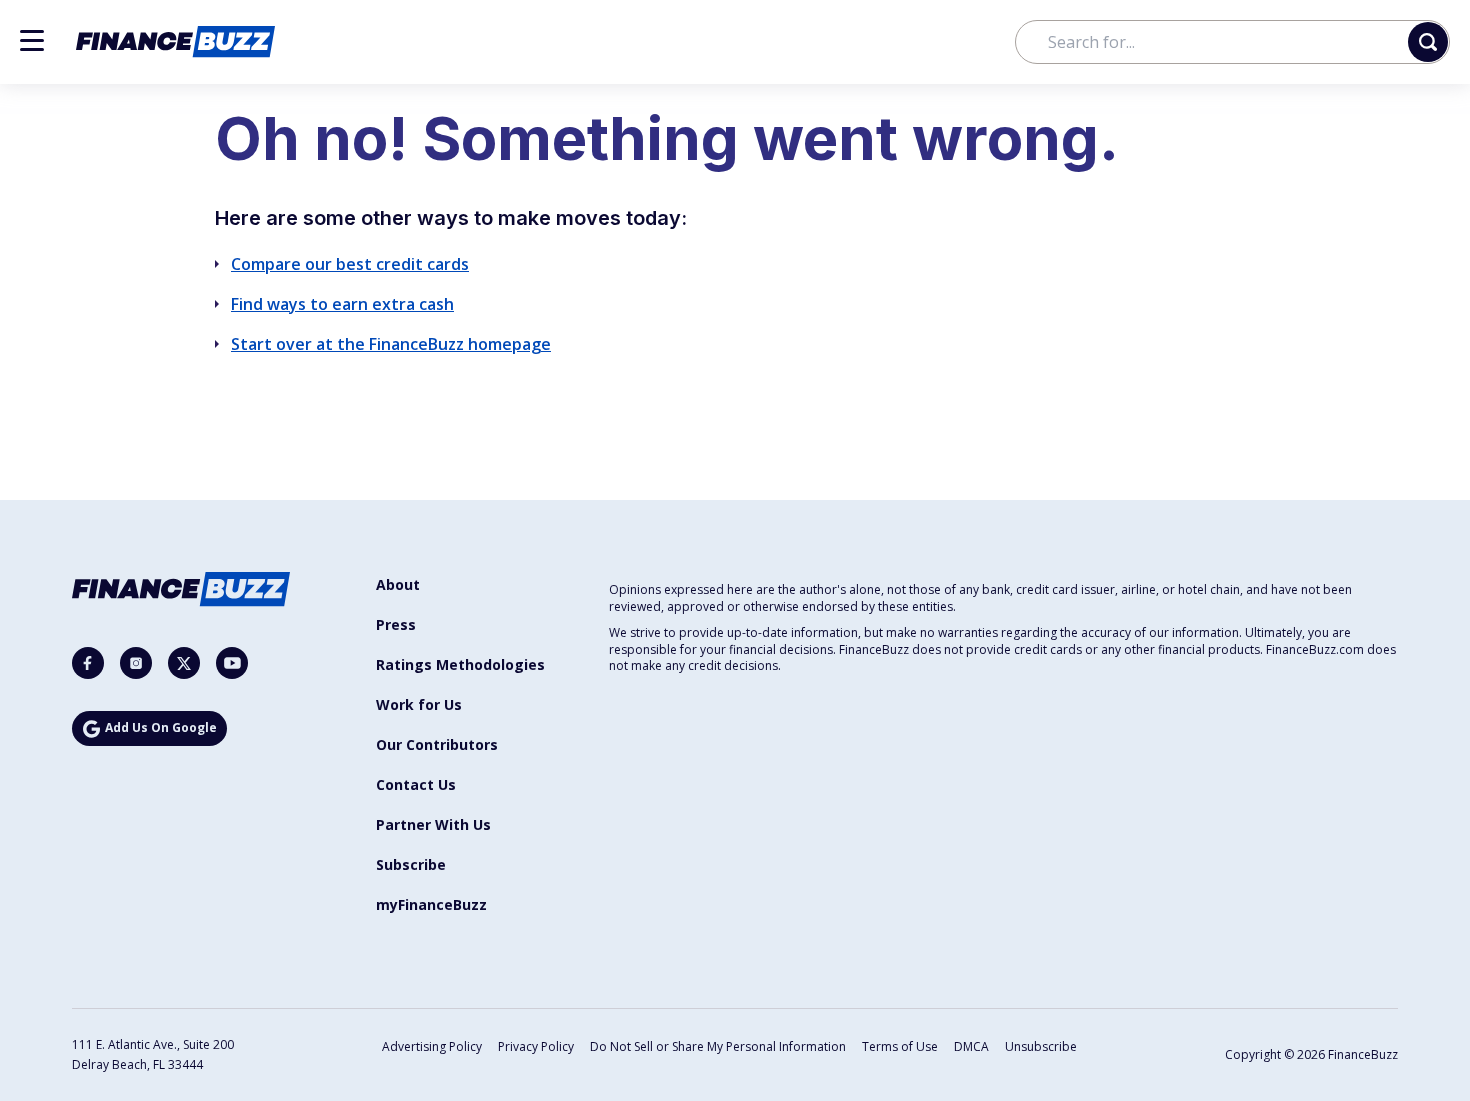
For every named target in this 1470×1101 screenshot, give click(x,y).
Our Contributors (437, 744)
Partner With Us (433, 824)
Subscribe (411, 864)
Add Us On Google (161, 727)
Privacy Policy (536, 1046)
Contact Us (416, 784)
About (398, 584)
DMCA (971, 1046)
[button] (32, 40)
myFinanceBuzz (431, 904)
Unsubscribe (1041, 1046)
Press (396, 624)
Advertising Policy (432, 1046)
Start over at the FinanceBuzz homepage (391, 344)
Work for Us (419, 704)
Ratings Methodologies (460, 664)
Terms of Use (900, 1046)
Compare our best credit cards (350, 264)
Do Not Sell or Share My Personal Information (718, 1046)
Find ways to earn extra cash (342, 304)
